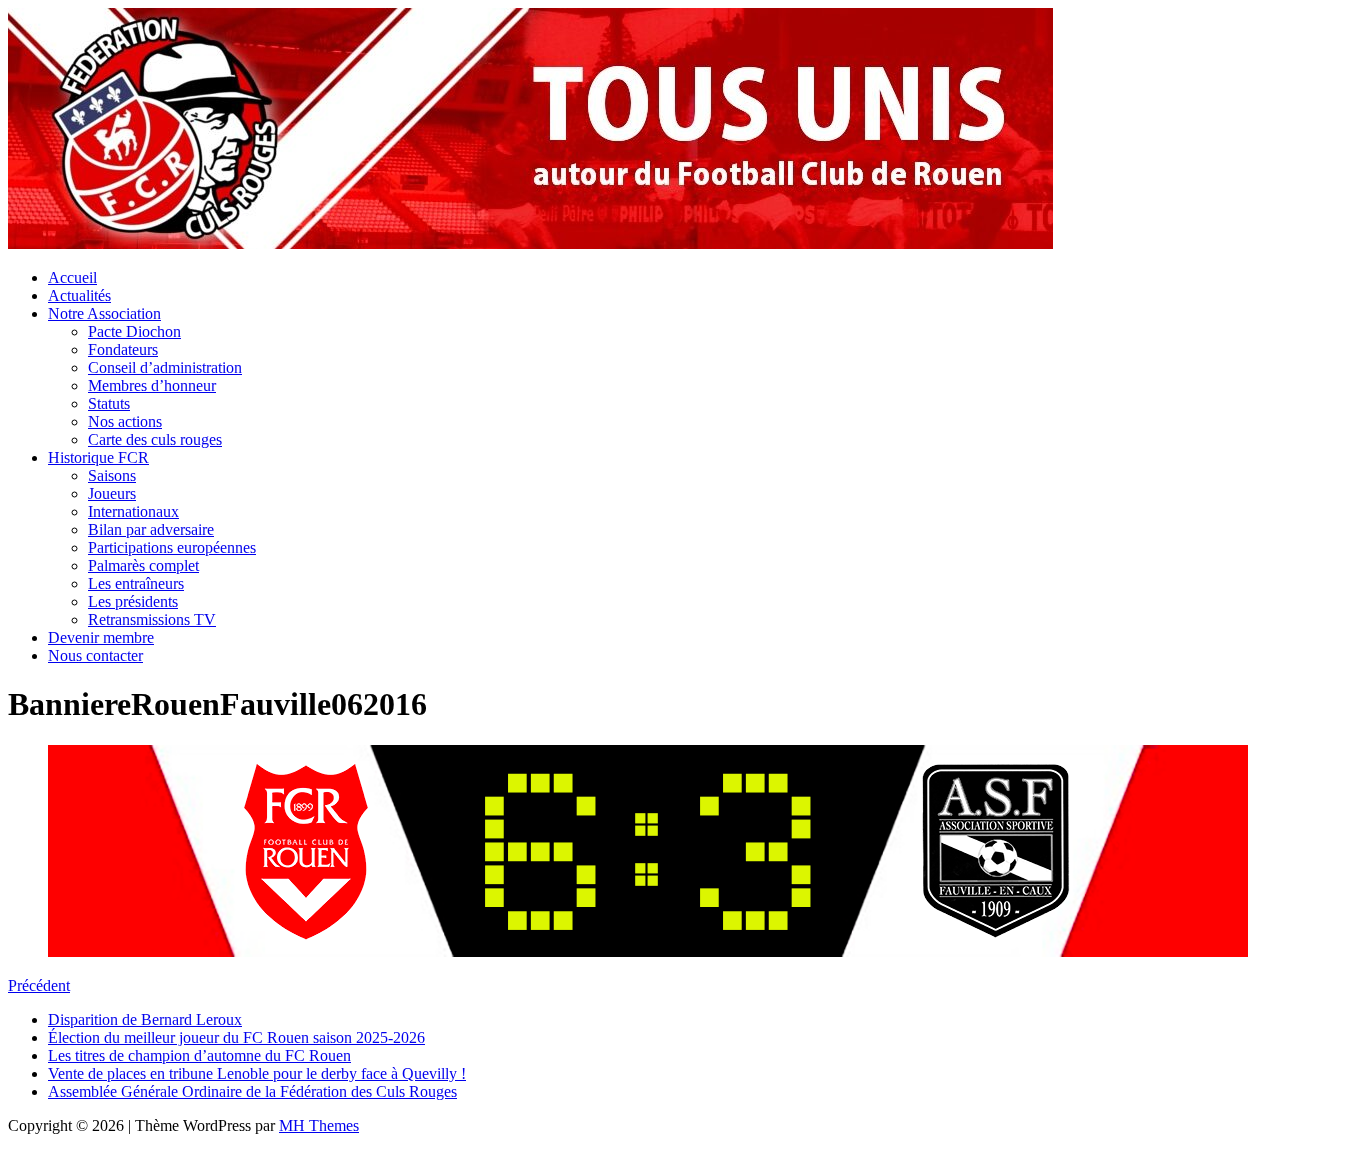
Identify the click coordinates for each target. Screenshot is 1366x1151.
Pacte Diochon (134, 331)
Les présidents (133, 601)
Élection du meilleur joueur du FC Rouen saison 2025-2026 (236, 1037)
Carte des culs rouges (155, 439)
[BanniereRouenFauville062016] (648, 951)
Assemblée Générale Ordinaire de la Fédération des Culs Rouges (252, 1091)
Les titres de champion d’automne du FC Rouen (199, 1055)
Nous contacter (95, 655)
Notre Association (104, 313)
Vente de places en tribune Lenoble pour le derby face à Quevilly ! (257, 1073)
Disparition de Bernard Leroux (145, 1019)
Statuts (109, 403)
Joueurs (112, 493)
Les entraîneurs (136, 583)
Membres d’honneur (152, 385)
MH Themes (319, 1125)
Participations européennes (172, 547)
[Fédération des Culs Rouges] (530, 243)
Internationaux (133, 511)
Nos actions (125, 421)
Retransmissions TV (152, 619)
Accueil (72, 277)
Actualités (79, 295)
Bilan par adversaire (151, 529)
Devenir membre (101, 637)
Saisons (112, 475)
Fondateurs (123, 349)
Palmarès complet (143, 565)
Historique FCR (98, 457)
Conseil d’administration (165, 367)
